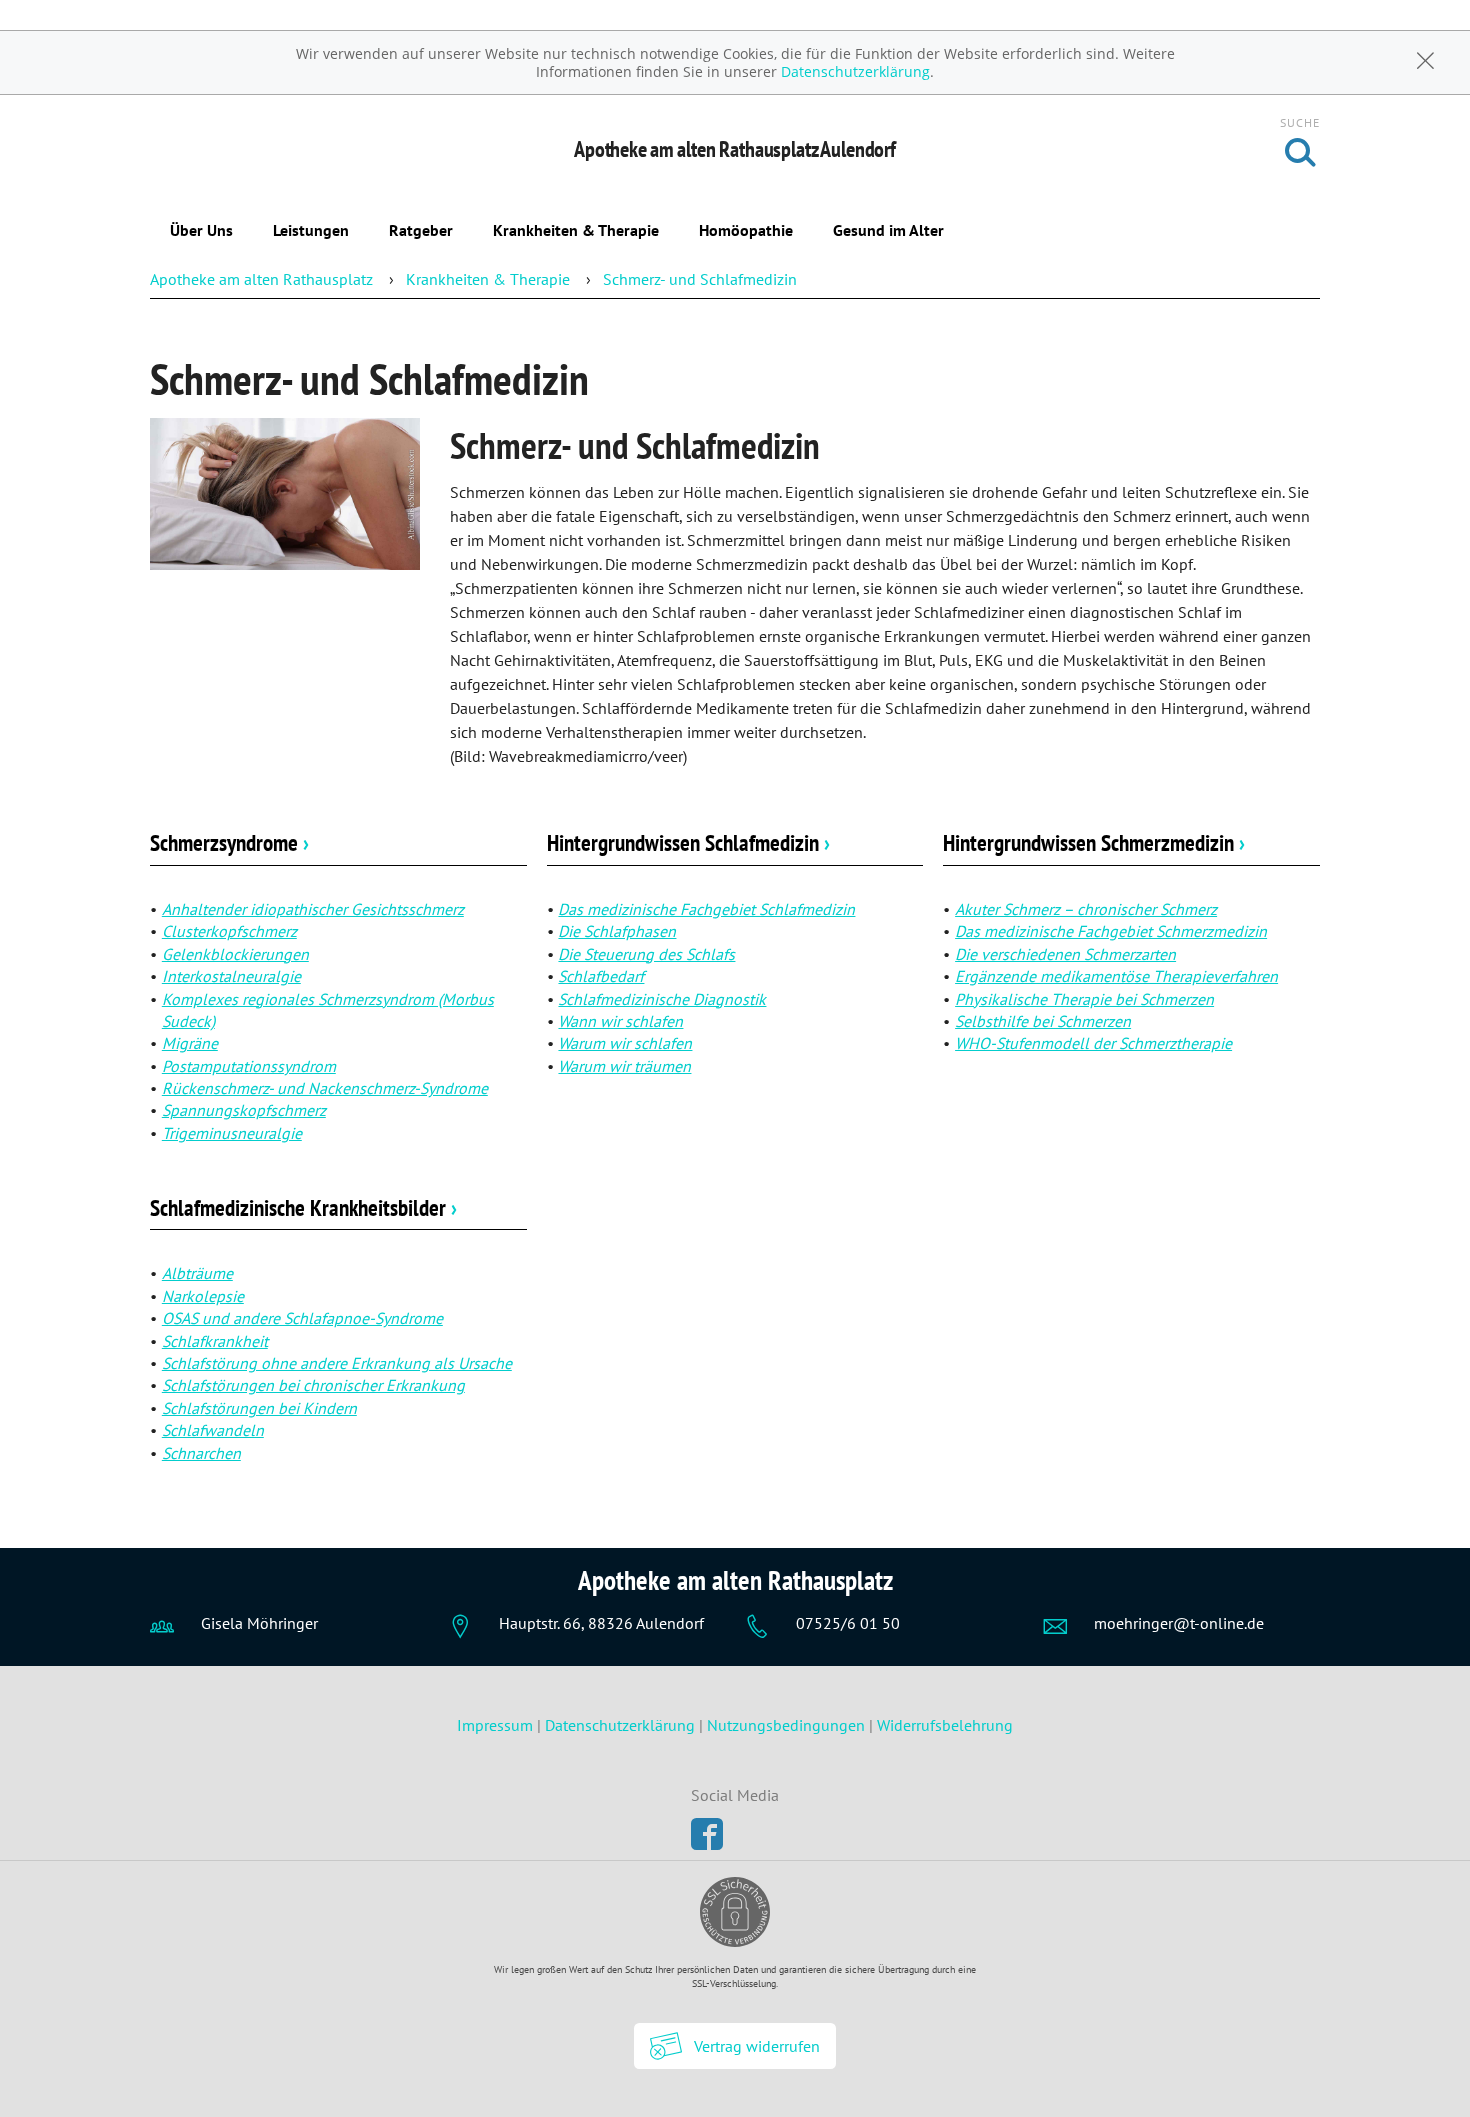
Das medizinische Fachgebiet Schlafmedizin (706, 909)
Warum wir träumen (624, 1066)
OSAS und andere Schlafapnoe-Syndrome (302, 1318)
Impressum (497, 1725)
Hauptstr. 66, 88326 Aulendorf (601, 1623)
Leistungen (311, 230)
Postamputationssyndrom (249, 1066)
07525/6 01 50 (848, 1623)
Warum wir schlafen (625, 1043)
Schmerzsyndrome (229, 842)
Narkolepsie (203, 1296)
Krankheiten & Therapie (576, 230)
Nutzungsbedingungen (786, 1725)
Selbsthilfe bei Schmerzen (1043, 1021)
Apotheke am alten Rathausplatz (261, 279)
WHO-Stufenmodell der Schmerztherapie (1093, 1043)
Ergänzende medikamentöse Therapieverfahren (1116, 976)
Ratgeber (421, 230)
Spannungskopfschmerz (244, 1110)
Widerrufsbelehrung (945, 1725)
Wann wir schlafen (620, 1021)
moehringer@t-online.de (1179, 1623)
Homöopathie (746, 230)
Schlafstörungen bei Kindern (259, 1408)
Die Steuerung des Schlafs (646, 954)
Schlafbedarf (601, 976)
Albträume (197, 1273)
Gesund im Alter (888, 230)
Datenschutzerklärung (855, 71)
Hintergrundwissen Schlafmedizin (688, 842)
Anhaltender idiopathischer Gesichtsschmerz (313, 909)
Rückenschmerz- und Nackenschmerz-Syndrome (325, 1088)
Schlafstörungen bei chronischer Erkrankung (313, 1385)
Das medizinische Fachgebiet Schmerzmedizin (1111, 931)
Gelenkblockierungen (235, 954)
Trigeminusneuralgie (232, 1133)
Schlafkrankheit (215, 1341)
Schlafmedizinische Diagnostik (662, 999)
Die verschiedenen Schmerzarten (1065, 954)
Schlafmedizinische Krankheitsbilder (303, 1207)
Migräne (190, 1043)
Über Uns (201, 230)
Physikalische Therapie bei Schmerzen (1084, 999)
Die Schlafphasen (617, 931)
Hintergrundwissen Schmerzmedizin (1094, 842)
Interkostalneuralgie (231, 976)
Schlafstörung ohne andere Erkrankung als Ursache (337, 1363)
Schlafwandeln (213, 1430)
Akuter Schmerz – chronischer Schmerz (1086, 909)
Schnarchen (201, 1453)
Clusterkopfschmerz (229, 931)
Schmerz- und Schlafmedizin (700, 279)
